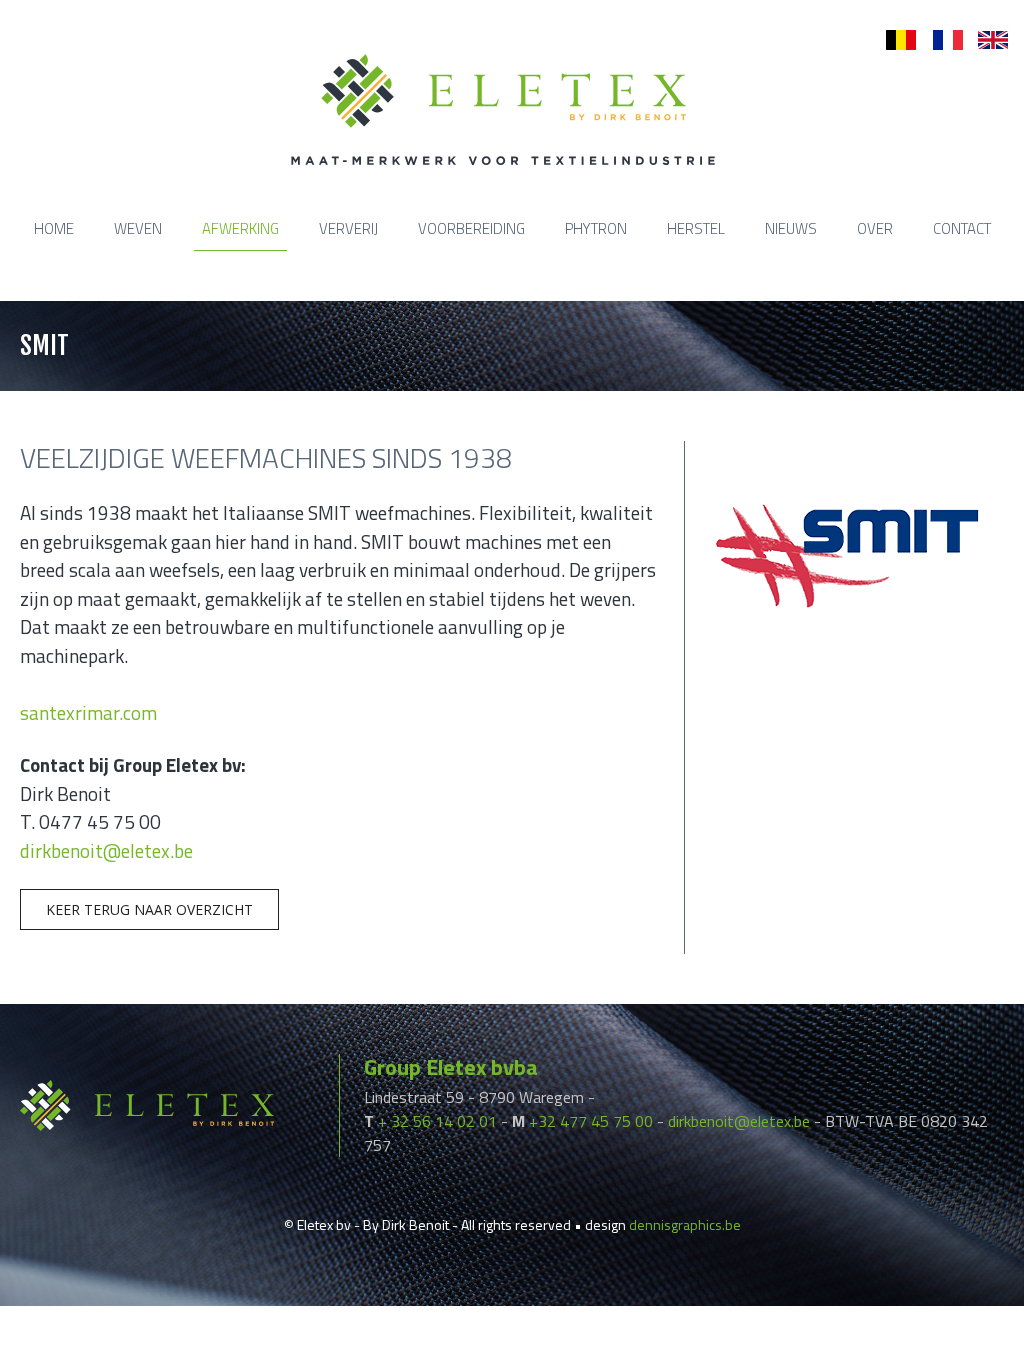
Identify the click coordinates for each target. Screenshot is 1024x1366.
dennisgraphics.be (685, 1224)
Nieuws (791, 228)
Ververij (348, 228)
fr (937, 40)
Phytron (596, 228)
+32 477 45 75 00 (591, 1121)
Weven (138, 228)
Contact (962, 228)
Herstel (696, 228)
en (986, 40)
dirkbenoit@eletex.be (106, 850)
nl (891, 40)
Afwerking (240, 228)
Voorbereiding (471, 228)
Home (54, 228)
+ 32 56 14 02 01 (437, 1121)
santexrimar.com (88, 712)
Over (875, 228)
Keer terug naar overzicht (149, 909)
